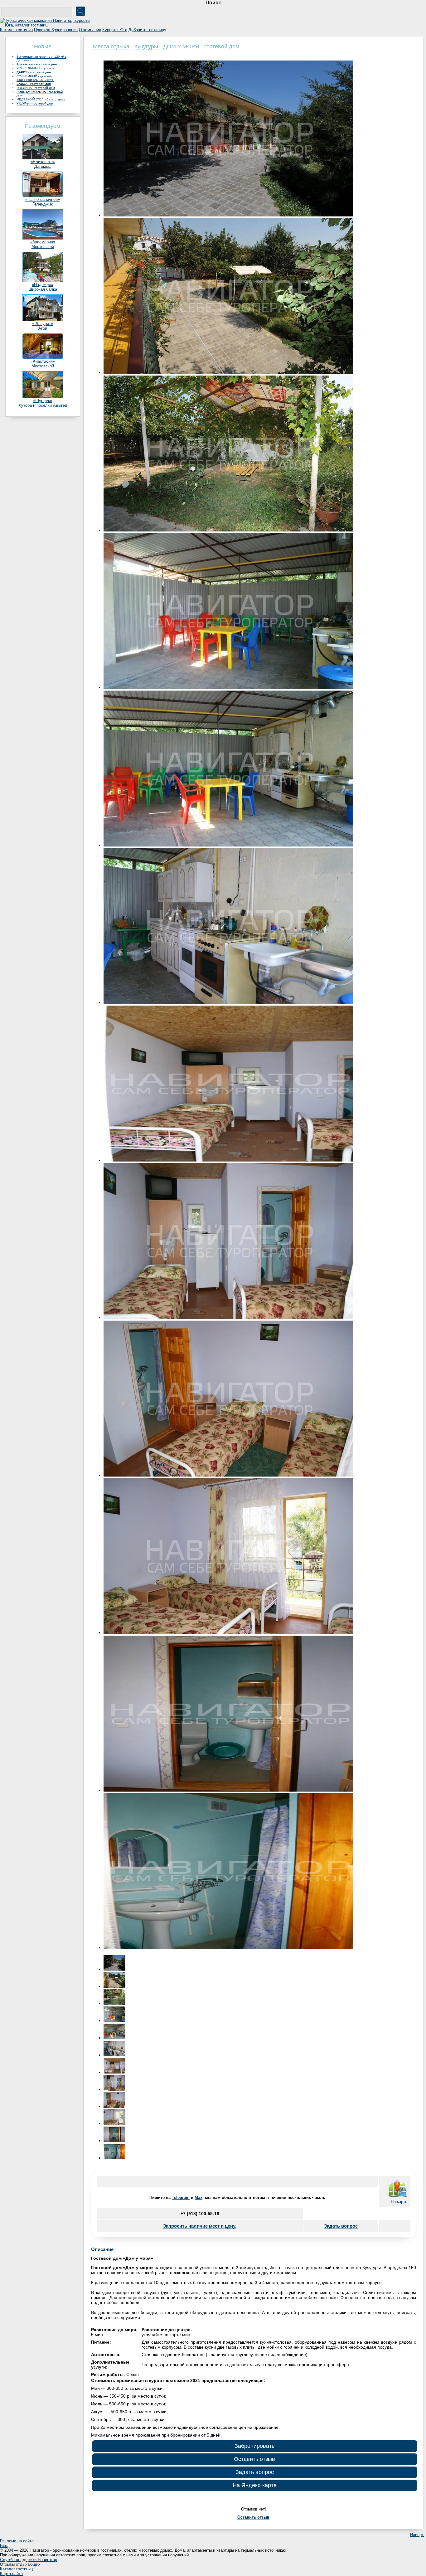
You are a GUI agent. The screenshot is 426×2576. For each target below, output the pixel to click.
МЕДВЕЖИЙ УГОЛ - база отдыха (41, 99)
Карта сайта (11, 2574)
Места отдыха (111, 46)
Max (198, 2198)
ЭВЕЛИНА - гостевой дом (36, 88)
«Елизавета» (43, 162)
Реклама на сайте (17, 2541)
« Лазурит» (43, 324)
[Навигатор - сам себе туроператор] (47, 25)
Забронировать (254, 2446)
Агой (43, 328)
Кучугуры (146, 46)
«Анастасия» (43, 361)
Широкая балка (43, 289)
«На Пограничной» (43, 199)
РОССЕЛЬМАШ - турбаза (36, 68)
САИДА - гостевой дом (34, 84)
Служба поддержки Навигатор (29, 2560)
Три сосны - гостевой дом (37, 64)
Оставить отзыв (254, 2459)
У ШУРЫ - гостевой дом (35, 103)
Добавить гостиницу (147, 30)
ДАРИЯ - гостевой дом (34, 72)
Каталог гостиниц (16, 30)
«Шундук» (43, 401)
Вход (5, 2546)
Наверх (417, 2535)
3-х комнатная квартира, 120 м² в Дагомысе (41, 58)
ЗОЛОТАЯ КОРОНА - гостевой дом (40, 94)
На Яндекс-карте (255, 2485)
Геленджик (43, 204)
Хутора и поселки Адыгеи (43, 405)
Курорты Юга (115, 30)
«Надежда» (43, 285)
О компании (90, 30)
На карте (399, 2202)
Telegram (181, 2198)
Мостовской (43, 247)
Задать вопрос (341, 2226)
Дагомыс (43, 166)
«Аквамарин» (43, 242)
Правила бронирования (56, 30)
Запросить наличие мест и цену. (200, 2226)
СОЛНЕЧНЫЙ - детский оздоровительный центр (35, 78)
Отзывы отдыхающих (20, 2564)
